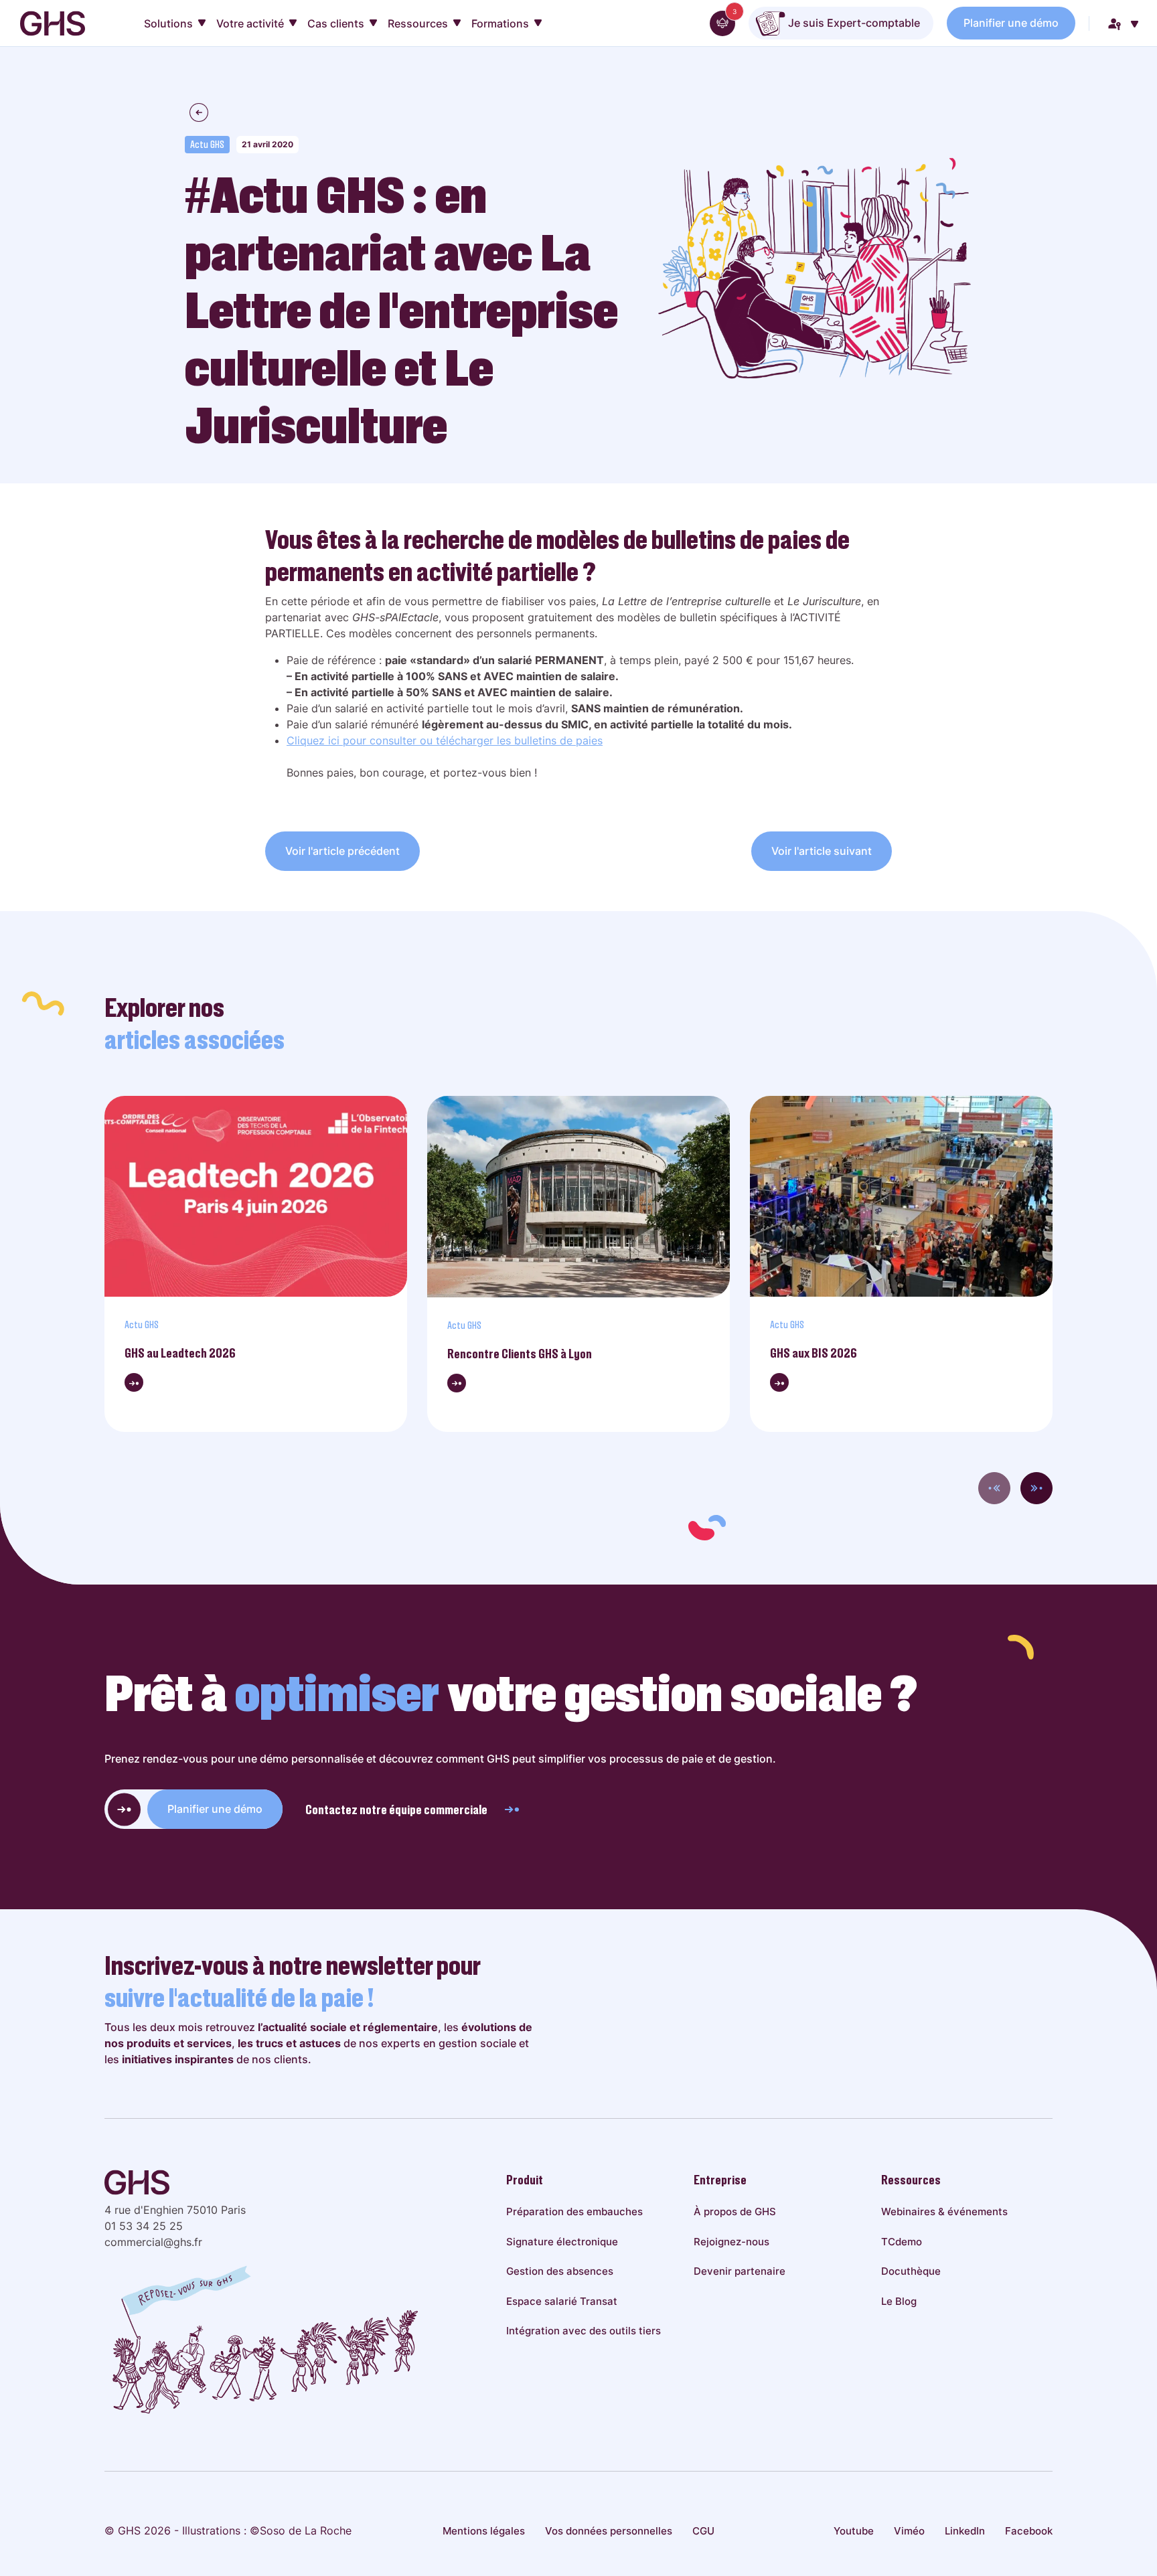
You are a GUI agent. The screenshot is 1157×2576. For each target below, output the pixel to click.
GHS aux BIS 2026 (814, 1353)
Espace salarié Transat (562, 2301)
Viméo (909, 2531)
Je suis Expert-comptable (853, 23)
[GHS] (53, 23)
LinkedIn (965, 2531)
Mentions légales (484, 2531)
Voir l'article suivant (822, 851)
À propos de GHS (735, 2211)
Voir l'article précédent (342, 851)
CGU (703, 2531)
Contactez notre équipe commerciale (396, 1809)
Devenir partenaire (740, 2271)
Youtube (854, 2531)
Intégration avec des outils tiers (584, 2331)
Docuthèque (911, 2271)
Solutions (168, 23)
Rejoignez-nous (731, 2242)
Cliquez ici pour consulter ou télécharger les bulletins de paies (445, 740)
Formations (500, 23)
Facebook (1029, 2531)
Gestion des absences (560, 2271)
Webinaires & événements (944, 2211)
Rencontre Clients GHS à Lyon (520, 1354)
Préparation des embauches (574, 2211)
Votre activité (250, 23)
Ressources (418, 23)
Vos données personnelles (609, 2531)
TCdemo (902, 2242)
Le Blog (899, 2301)
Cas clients (336, 23)
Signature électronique (562, 2242)
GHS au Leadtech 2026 (180, 1353)
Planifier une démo (1011, 23)
